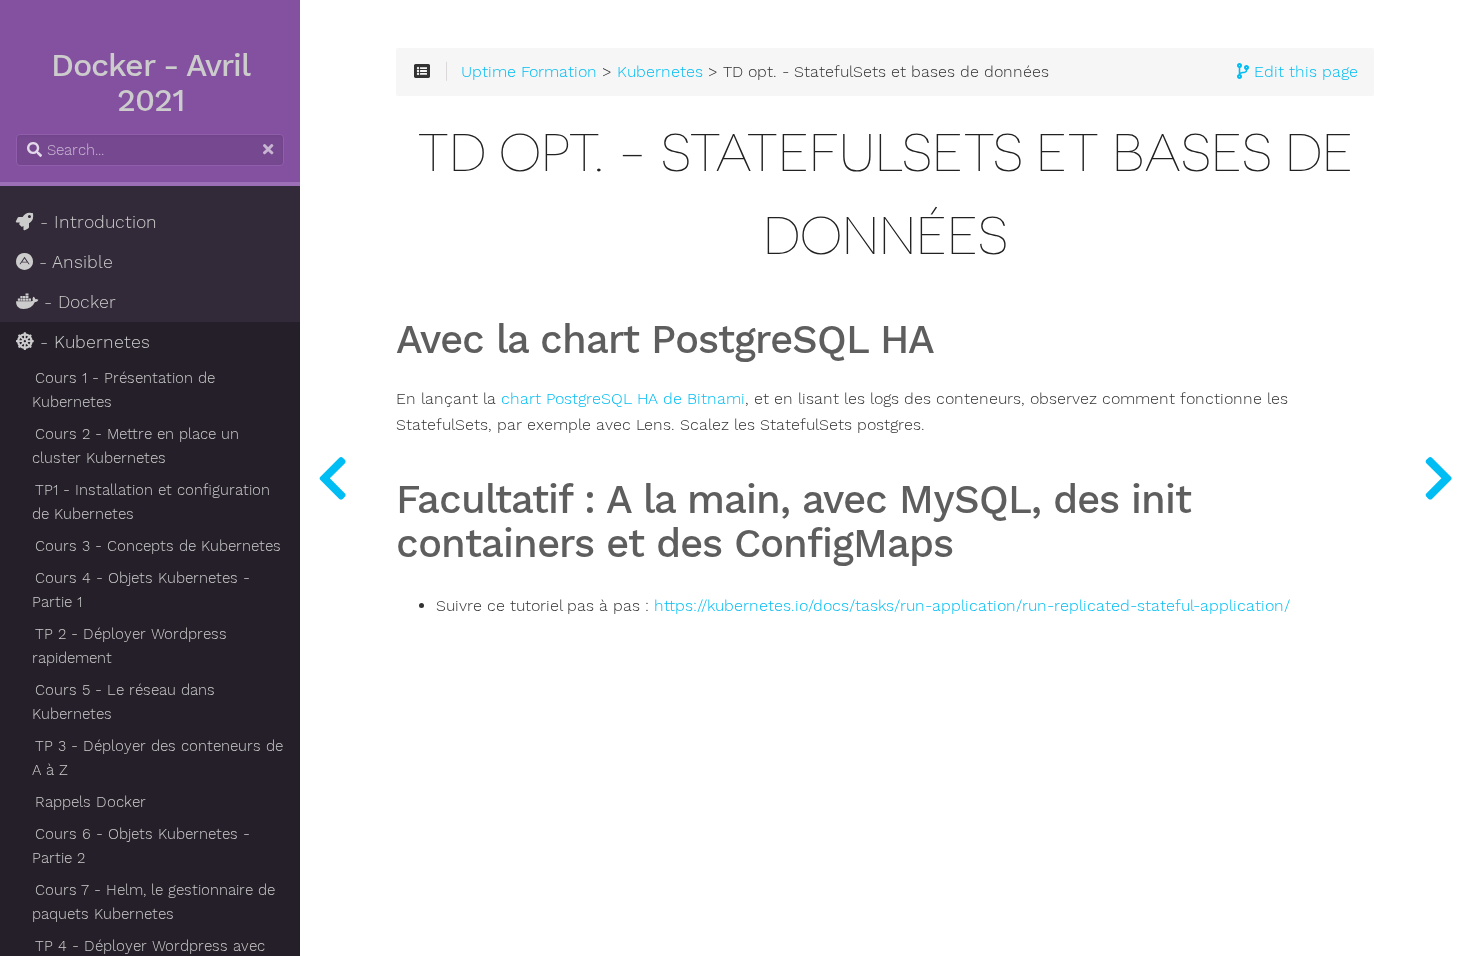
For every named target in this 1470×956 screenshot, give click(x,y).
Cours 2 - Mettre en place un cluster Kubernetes (135, 446)
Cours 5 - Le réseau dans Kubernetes (123, 702)
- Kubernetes (92, 342)
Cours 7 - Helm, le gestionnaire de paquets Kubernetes (153, 902)
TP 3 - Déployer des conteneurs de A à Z (157, 758)
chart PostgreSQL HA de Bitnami (623, 399)
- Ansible (73, 262)
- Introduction (95, 222)
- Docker (77, 302)
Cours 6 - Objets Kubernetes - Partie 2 (141, 846)
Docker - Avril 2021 (150, 83)
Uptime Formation (529, 72)
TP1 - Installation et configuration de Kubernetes (151, 502)
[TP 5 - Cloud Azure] (332, 478)
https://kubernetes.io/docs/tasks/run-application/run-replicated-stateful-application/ (972, 606)
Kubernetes (660, 72)
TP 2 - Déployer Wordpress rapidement (129, 646)
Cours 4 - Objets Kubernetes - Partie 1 (141, 590)
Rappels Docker (90, 802)
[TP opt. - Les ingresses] (1438, 478)
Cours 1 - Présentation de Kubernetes (123, 390)
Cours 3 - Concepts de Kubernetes (158, 546)
